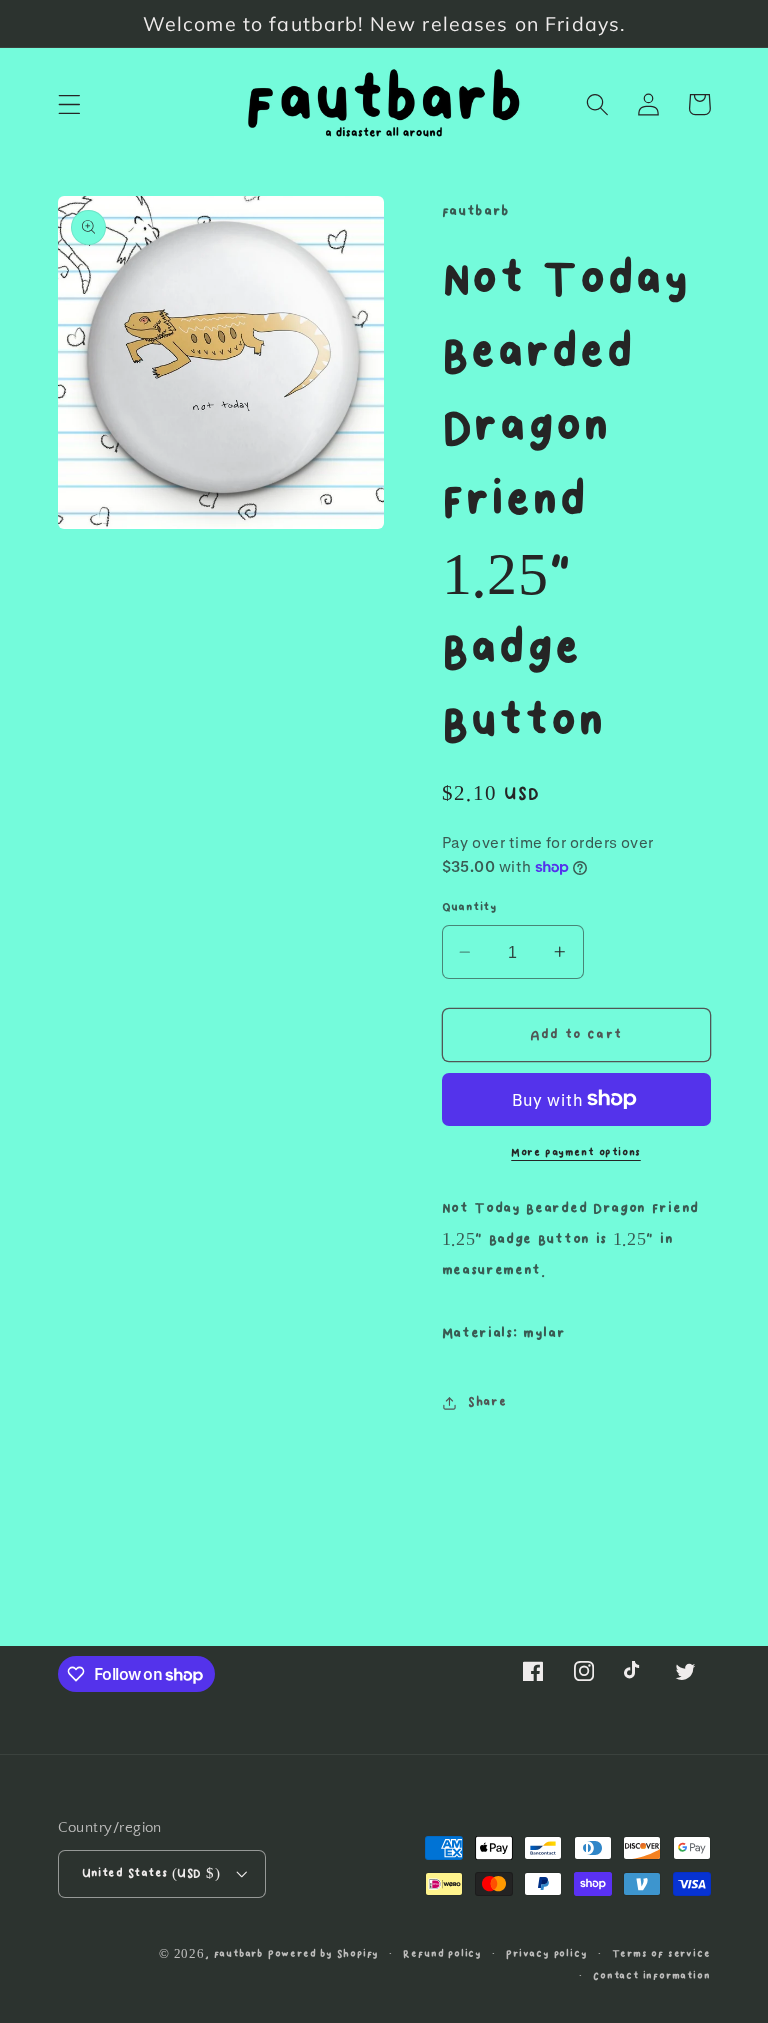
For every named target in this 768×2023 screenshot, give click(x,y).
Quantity (469, 907)
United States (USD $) (151, 1873)
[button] (69, 104)
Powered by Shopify (324, 1954)
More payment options (576, 1153)
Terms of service (661, 1954)
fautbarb (238, 1954)
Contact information (651, 1976)
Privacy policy (546, 1954)
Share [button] (487, 1402)
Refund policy (442, 1954)
